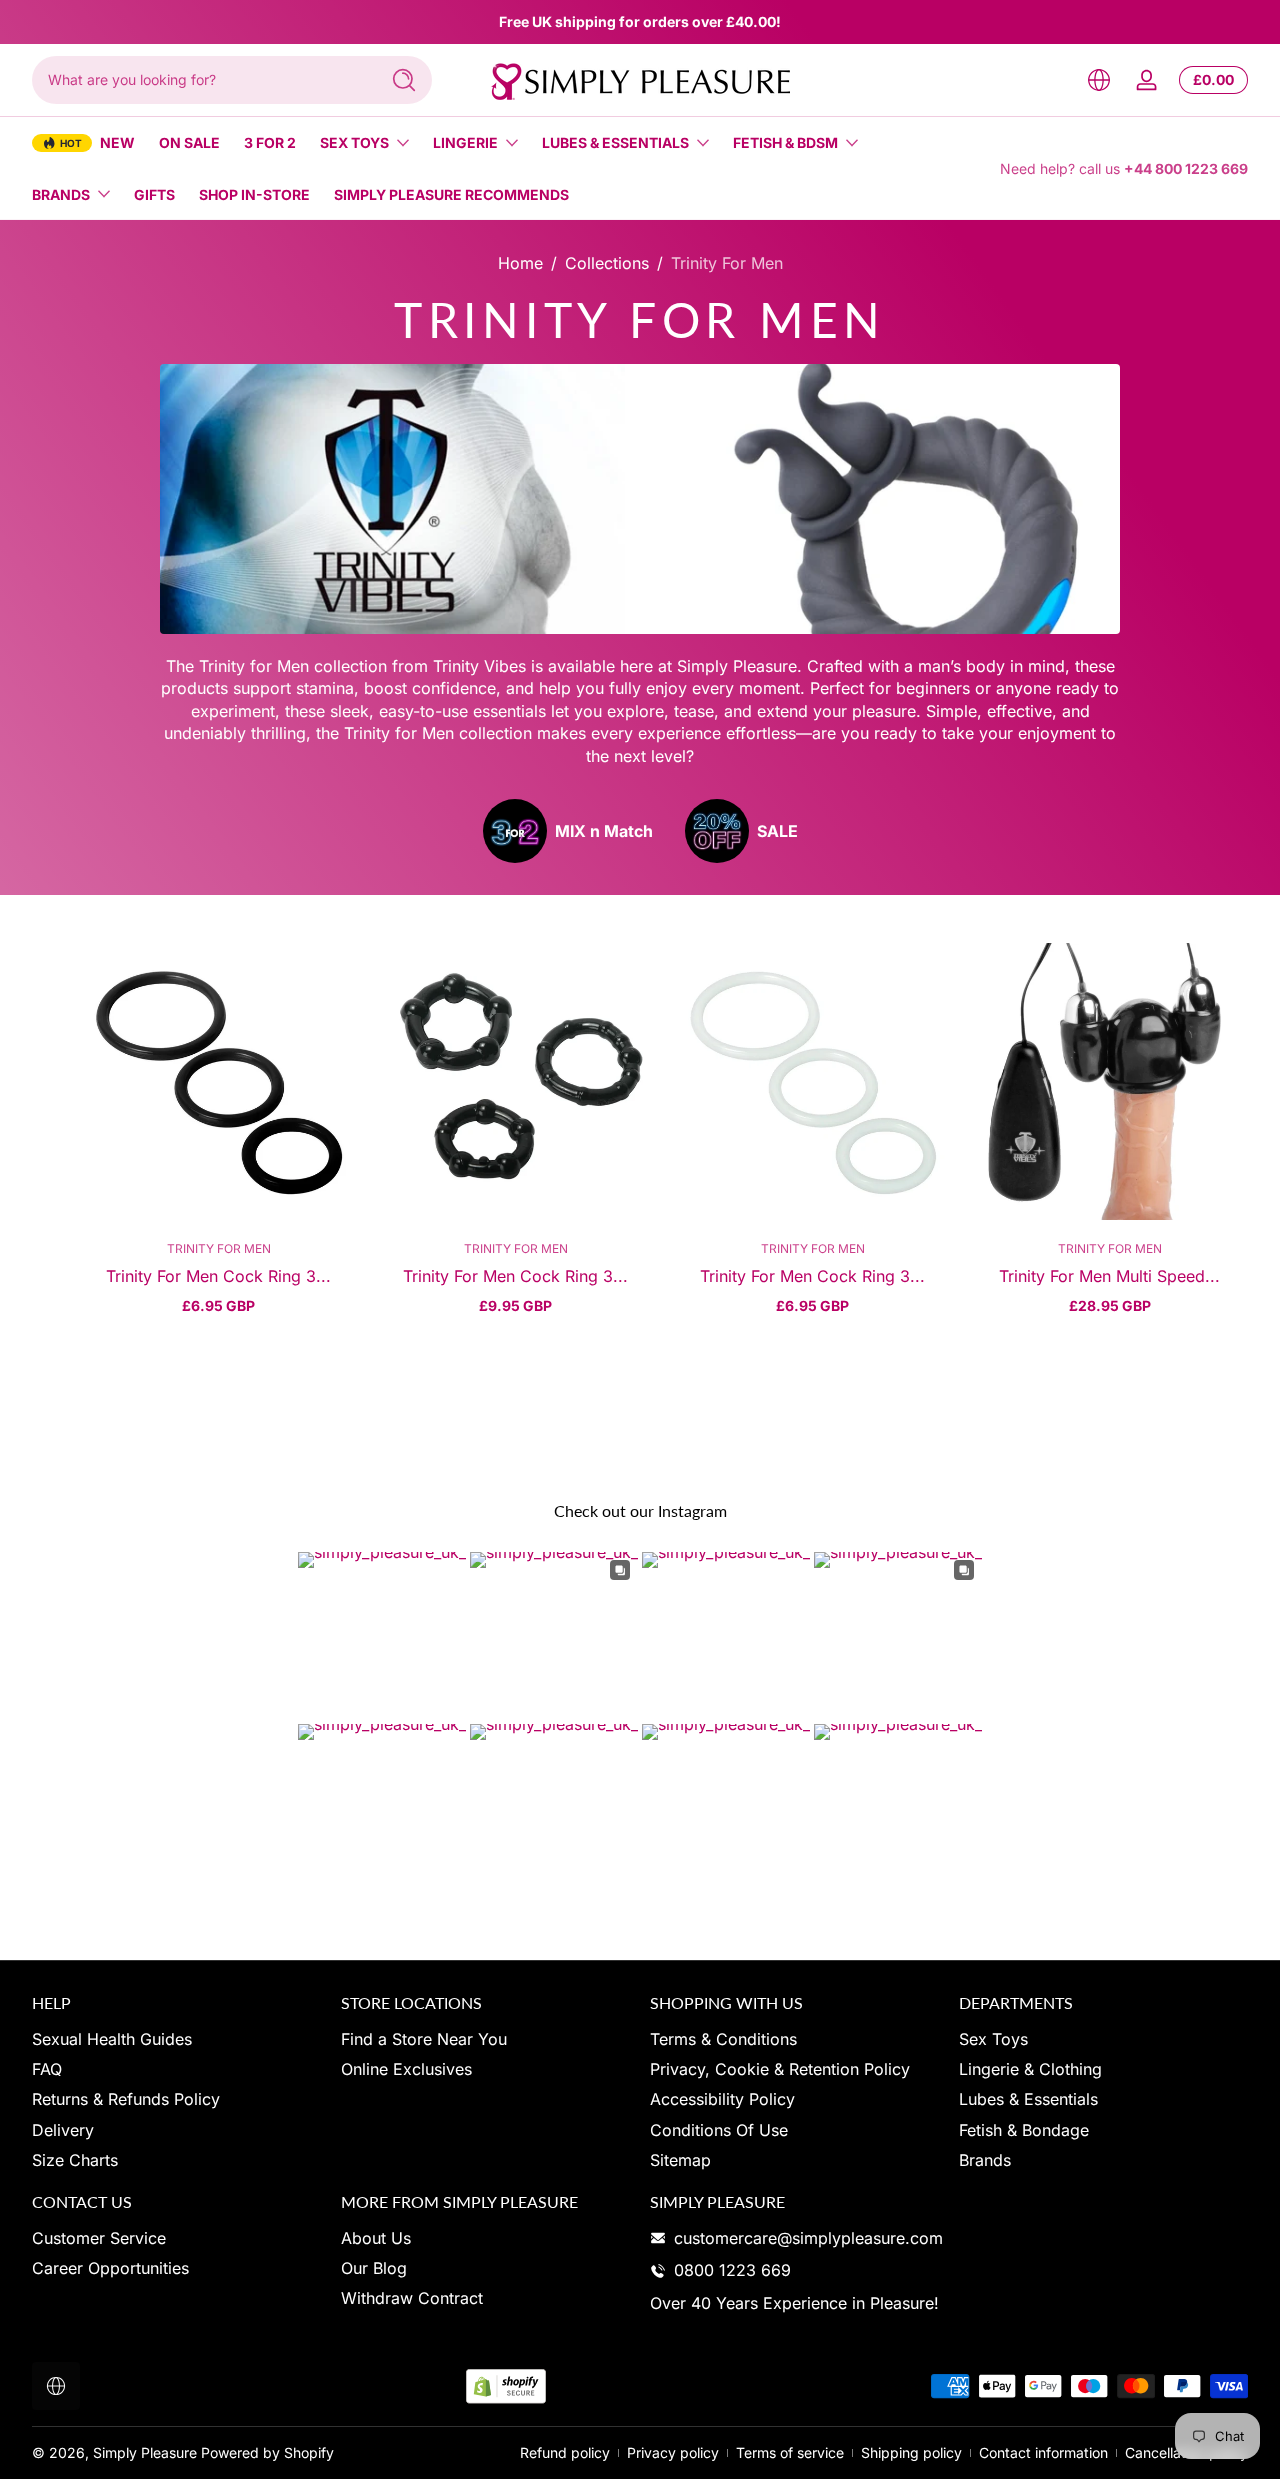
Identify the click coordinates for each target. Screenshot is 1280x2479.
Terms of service (790, 2452)
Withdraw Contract (412, 2299)
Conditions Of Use (719, 2130)
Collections (607, 263)
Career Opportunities (110, 2268)
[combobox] (200, 80)
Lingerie (465, 142)
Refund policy (565, 2452)
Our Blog (374, 2268)
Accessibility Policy (722, 2100)
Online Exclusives (406, 2069)
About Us (376, 2238)
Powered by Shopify (267, 2452)
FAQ (47, 2069)
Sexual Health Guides (112, 2039)
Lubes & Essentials (615, 142)
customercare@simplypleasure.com (808, 2238)
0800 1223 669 (732, 2270)
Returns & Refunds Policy (126, 2100)
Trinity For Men (727, 263)
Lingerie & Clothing (1030, 2069)
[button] (1099, 80)
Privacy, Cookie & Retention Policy (780, 2069)
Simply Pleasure (145, 2452)
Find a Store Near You (424, 2039)
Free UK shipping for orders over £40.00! (640, 21)
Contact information (1043, 2452)
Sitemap (680, 2160)
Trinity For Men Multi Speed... (1109, 1276)
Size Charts (75, 2160)
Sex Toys (354, 142)
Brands (61, 194)
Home (520, 263)
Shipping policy (911, 2452)
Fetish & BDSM (785, 142)
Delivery (63, 2130)
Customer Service (99, 2238)
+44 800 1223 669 (1186, 168)
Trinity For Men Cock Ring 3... (218, 1276)
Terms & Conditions (723, 2039)
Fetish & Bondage (1024, 2130)
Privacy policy (673, 2452)
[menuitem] (176, 2039)
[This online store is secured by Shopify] (506, 2386)
